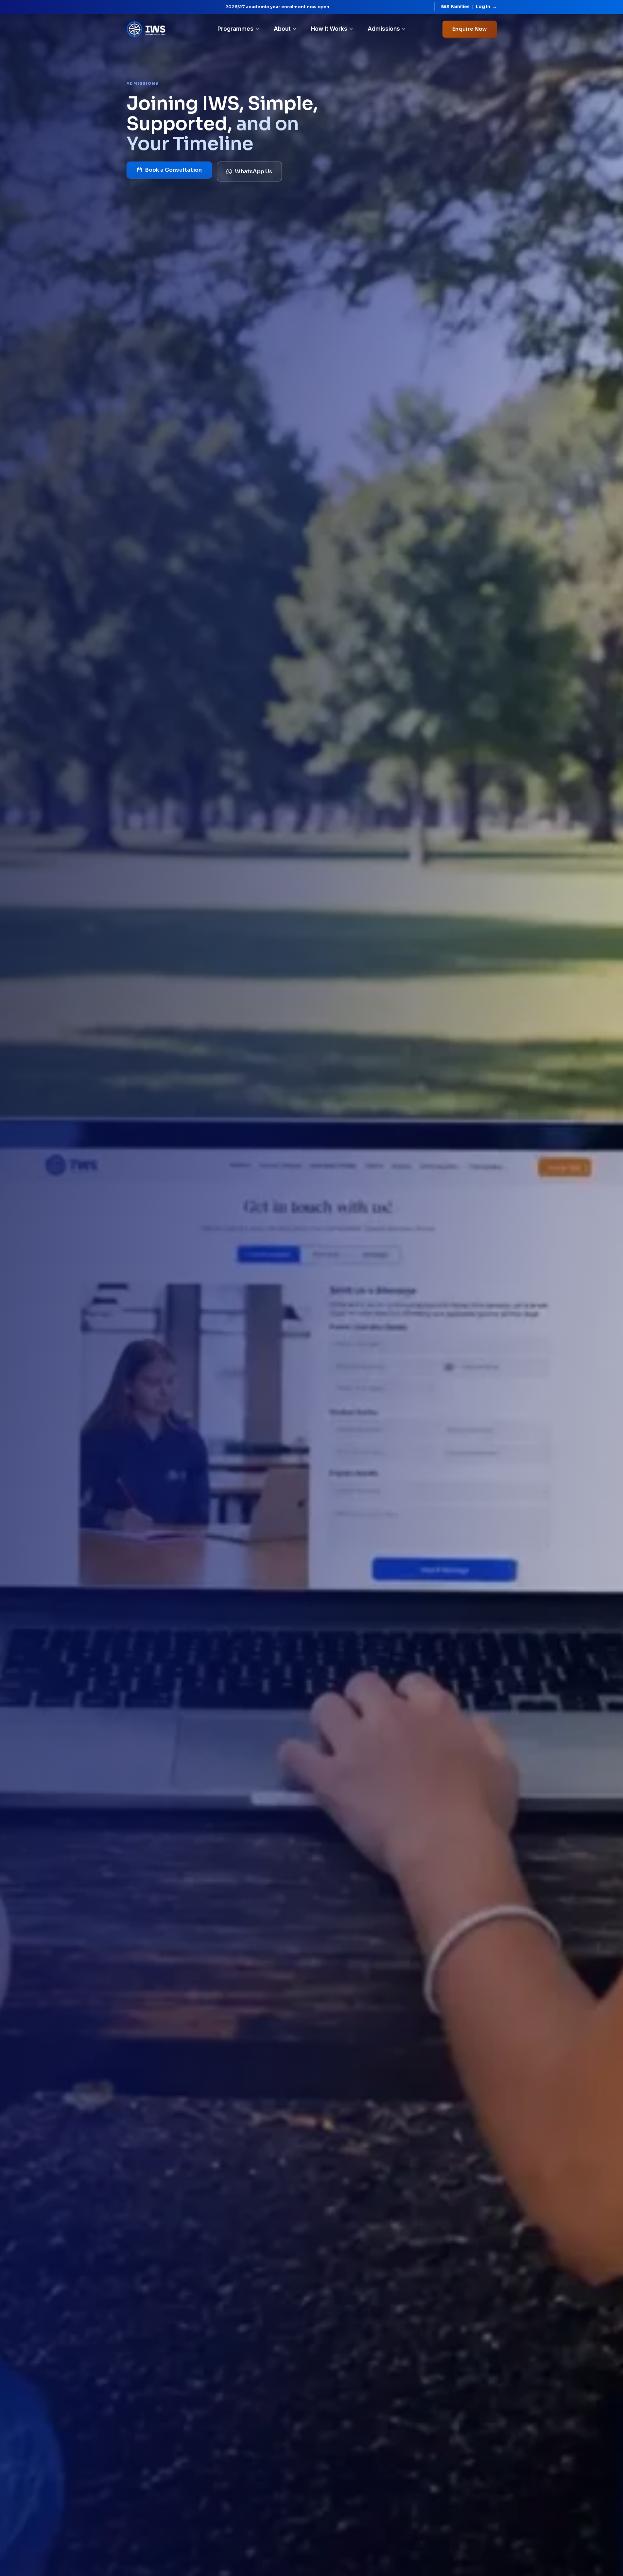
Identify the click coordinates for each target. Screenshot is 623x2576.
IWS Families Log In (469, 7)
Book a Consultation (174, 170)
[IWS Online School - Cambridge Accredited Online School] (146, 29)
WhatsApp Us (253, 172)
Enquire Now (469, 29)
